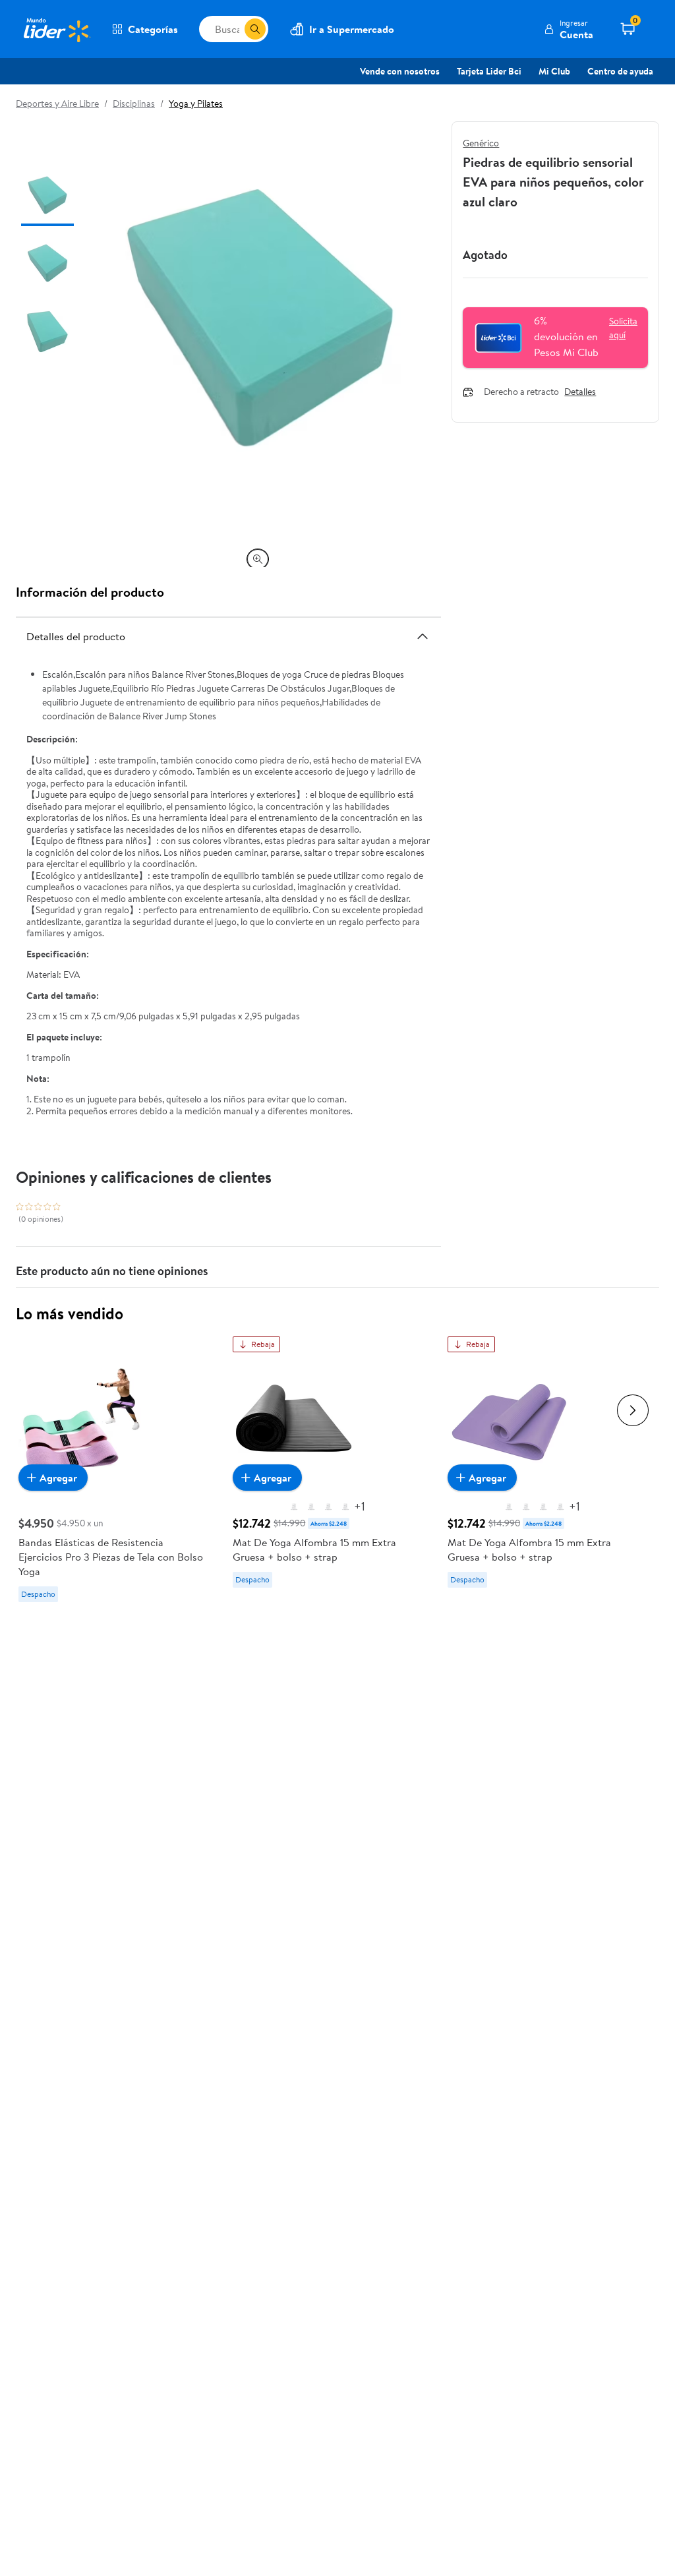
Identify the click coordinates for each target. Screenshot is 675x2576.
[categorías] (255, 29)
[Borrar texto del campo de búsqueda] (234, 29)
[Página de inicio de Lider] (56, 29)
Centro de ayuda (620, 71)
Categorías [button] (153, 29)
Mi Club (554, 71)
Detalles (580, 392)
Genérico (481, 143)
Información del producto (90, 592)
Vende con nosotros (400, 71)
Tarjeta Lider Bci (489, 71)
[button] (569, 29)
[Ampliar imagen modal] (258, 559)
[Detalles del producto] (423, 636)
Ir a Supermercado (352, 29)
